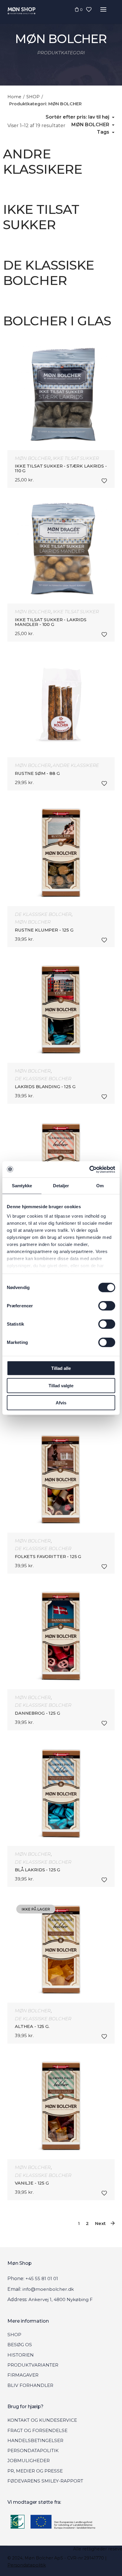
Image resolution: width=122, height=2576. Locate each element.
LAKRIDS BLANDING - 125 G (45, 1087)
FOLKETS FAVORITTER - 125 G (48, 1557)
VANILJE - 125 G (32, 2183)
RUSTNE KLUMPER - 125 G (44, 930)
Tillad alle (61, 1368)
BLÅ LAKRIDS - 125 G (37, 1870)
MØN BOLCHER (33, 458)
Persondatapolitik (27, 2565)
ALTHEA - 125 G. (32, 2026)
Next (100, 2223)
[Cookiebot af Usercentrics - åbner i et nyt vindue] (89, 1169)
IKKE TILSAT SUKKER (76, 458)
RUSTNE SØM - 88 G (37, 773)
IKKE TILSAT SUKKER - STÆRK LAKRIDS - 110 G (61, 468)
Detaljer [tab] (61, 1186)
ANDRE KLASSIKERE (76, 765)
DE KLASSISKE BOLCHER (43, 914)
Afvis (61, 1403)
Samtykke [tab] (22, 1186)
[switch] (107, 1306)
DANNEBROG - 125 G (37, 1713)
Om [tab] (100, 1186)
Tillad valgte (61, 1385)
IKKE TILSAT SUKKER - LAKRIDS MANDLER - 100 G (51, 622)
